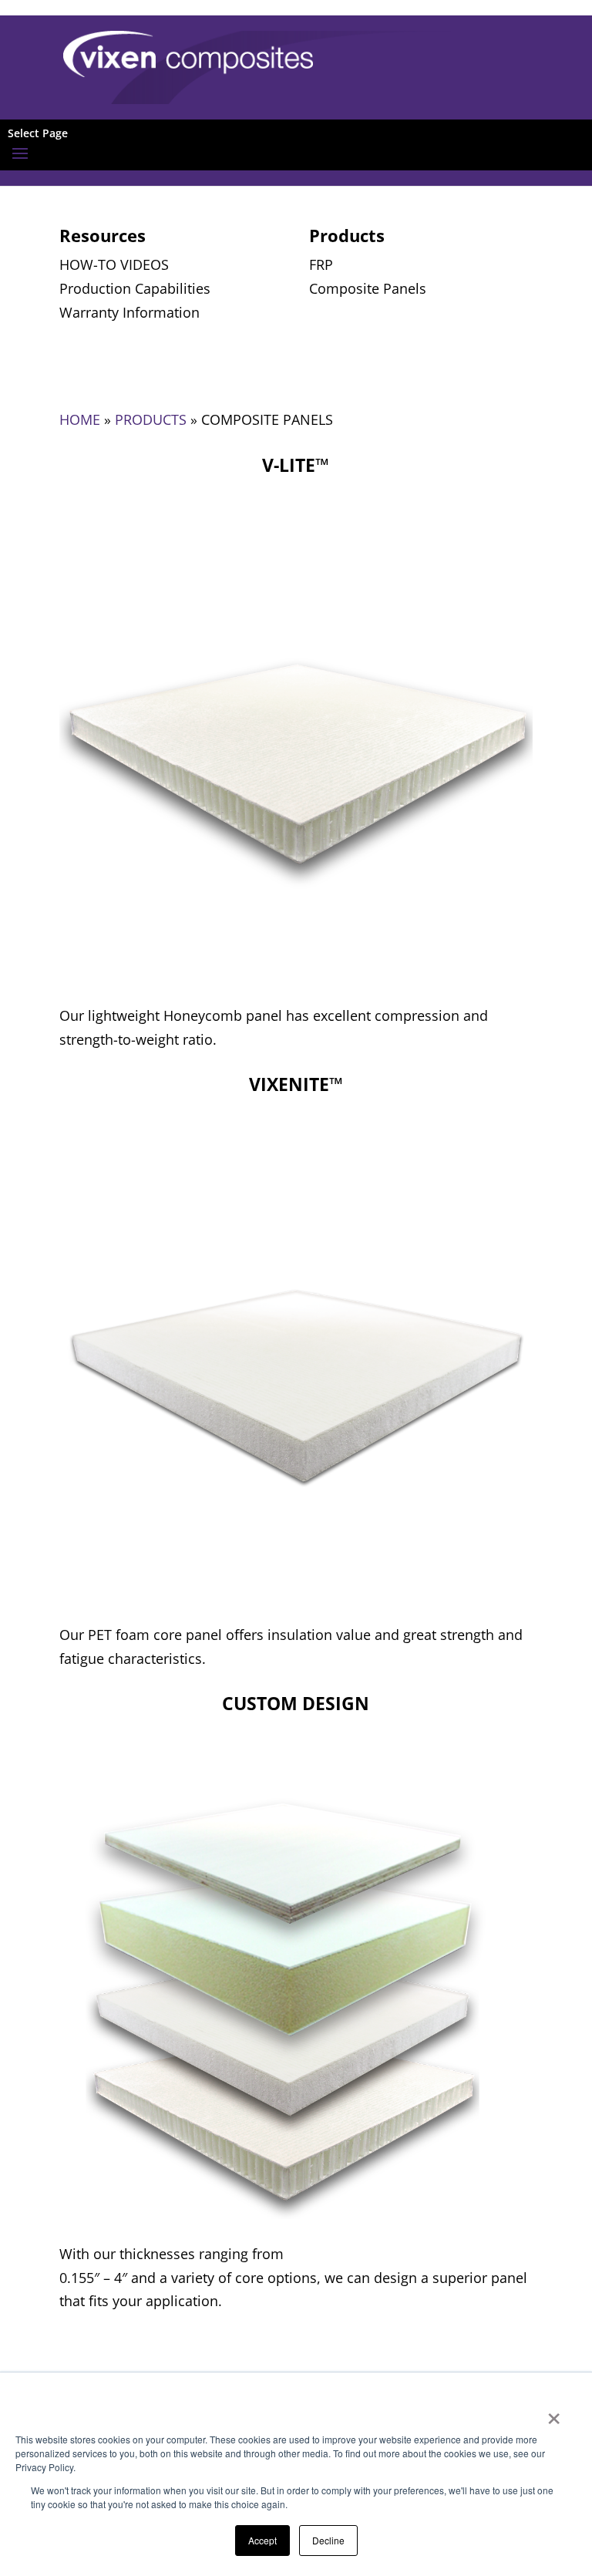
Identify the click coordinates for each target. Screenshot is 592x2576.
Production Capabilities (135, 288)
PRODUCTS (151, 419)
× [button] (554, 2413)
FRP (321, 264)
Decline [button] (328, 2540)
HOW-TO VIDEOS (114, 264)
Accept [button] (262, 2540)
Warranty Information (129, 312)
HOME (80, 419)
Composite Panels (368, 288)
